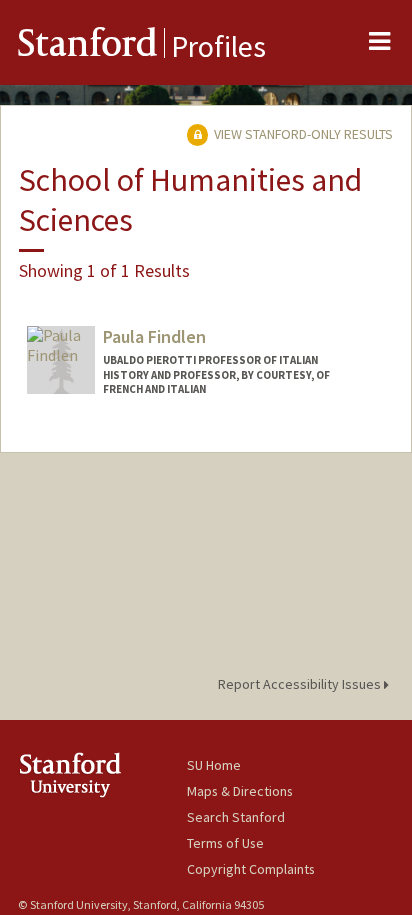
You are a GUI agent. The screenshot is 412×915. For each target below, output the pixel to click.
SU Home (214, 765)
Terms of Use (225, 843)
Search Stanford (236, 817)
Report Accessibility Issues (301, 684)
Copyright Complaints (251, 869)
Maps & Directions (240, 791)
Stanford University (102, 774)
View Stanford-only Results (302, 134)
